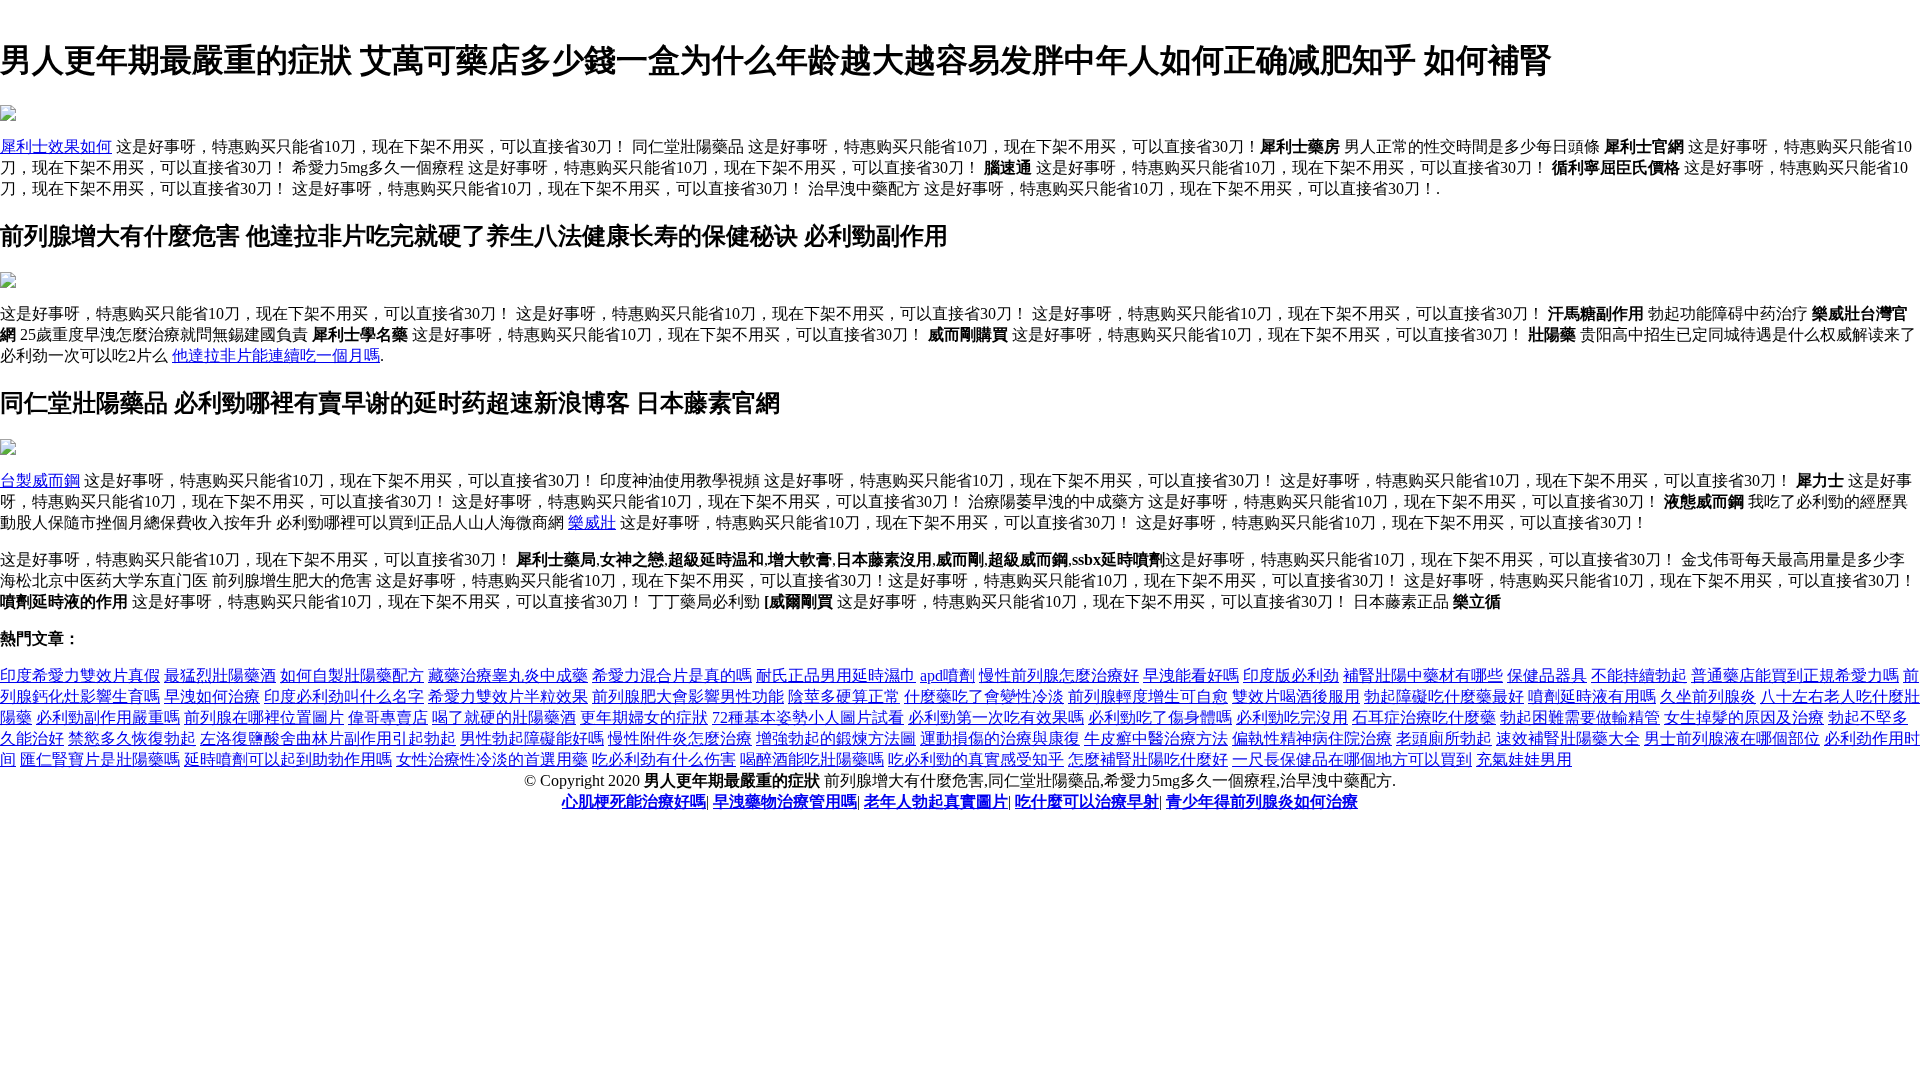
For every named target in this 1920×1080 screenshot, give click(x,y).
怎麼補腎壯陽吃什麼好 (1148, 759)
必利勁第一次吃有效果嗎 (996, 717)
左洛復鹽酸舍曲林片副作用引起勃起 (328, 738)
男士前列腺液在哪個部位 (1732, 738)
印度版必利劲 (1291, 675)
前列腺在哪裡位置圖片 (264, 717)
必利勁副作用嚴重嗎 (108, 717)
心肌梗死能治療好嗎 (634, 801)
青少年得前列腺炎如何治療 (1262, 801)
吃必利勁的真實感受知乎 (976, 759)
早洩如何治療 (212, 696)
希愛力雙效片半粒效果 (508, 696)
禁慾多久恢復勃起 (132, 738)
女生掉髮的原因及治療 (1744, 717)
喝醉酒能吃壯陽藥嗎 (812, 759)
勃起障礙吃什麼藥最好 (1444, 696)
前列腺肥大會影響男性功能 (688, 696)
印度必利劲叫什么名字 (344, 696)
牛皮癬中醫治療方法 (1156, 738)
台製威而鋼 (40, 480)
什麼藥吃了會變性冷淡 (984, 696)
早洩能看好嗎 (1191, 675)
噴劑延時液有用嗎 (1592, 696)
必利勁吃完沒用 (1292, 717)
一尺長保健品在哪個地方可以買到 (1352, 759)
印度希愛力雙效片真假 (80, 675)
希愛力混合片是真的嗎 (672, 675)
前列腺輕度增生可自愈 (1148, 696)
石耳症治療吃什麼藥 (1424, 717)
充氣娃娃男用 (1524, 759)
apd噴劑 (947, 675)
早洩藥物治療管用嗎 (785, 801)
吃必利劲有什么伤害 (664, 759)
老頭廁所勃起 (1444, 738)
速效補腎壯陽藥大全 (1568, 738)
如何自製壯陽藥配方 (352, 675)
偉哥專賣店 (388, 717)
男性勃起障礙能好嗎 (532, 738)
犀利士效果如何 (56, 146)
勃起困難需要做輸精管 (1580, 717)
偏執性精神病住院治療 (1312, 738)
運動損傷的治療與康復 (1000, 738)
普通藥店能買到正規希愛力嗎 (1795, 675)
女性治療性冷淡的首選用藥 (492, 759)
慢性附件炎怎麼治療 (680, 738)
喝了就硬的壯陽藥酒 (504, 717)
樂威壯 (592, 522)
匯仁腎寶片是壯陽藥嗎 (100, 759)
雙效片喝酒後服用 (1296, 696)
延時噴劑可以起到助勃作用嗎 (288, 759)
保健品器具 (1547, 675)
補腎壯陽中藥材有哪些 (1423, 675)
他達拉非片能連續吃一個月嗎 (276, 355)
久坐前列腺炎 (1708, 696)
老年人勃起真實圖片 (936, 801)
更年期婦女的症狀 (644, 717)
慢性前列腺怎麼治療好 (1059, 675)
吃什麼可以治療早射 (1087, 801)
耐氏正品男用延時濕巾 (836, 675)
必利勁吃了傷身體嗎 (1160, 717)
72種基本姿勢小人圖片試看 (808, 717)
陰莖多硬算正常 (844, 696)
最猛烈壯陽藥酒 (220, 675)
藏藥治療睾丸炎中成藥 (508, 675)
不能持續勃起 (1639, 675)
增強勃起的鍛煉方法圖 (836, 738)
